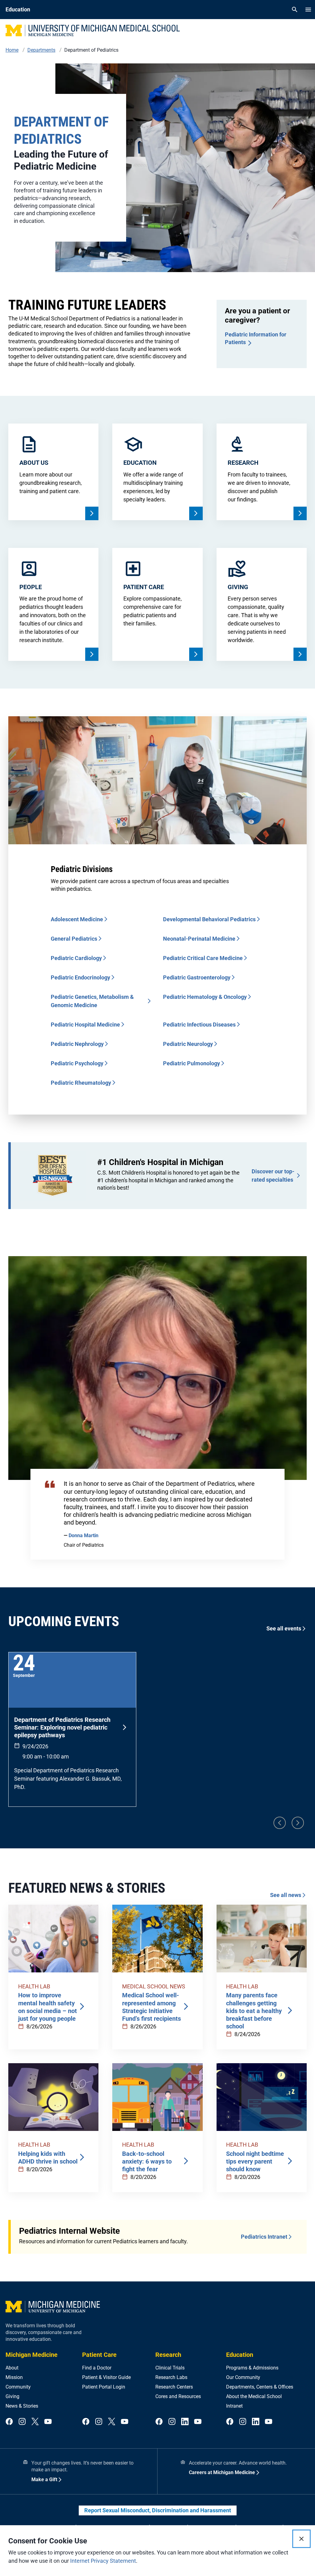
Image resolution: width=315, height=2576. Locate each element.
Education (240, 2355)
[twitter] (35, 2422)
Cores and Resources (178, 2396)
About (12, 2368)
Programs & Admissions (252, 2368)
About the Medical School (254, 2396)
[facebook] (9, 2422)
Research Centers (174, 2387)
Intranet (234, 2406)
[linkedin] (185, 2422)
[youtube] (48, 2422)
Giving (12, 2396)
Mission (14, 2377)
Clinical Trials (170, 2368)
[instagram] (22, 2422)
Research (168, 2355)
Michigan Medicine (32, 2355)
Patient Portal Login (104, 2387)
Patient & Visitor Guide (106, 2377)
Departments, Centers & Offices (260, 2387)
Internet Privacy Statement (103, 2561)
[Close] (301, 2539)
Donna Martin (84, 1535)
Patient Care (99, 2355)
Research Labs (171, 2377)
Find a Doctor (97, 2368)
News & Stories (22, 2406)
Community (18, 2387)
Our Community (243, 2377)
